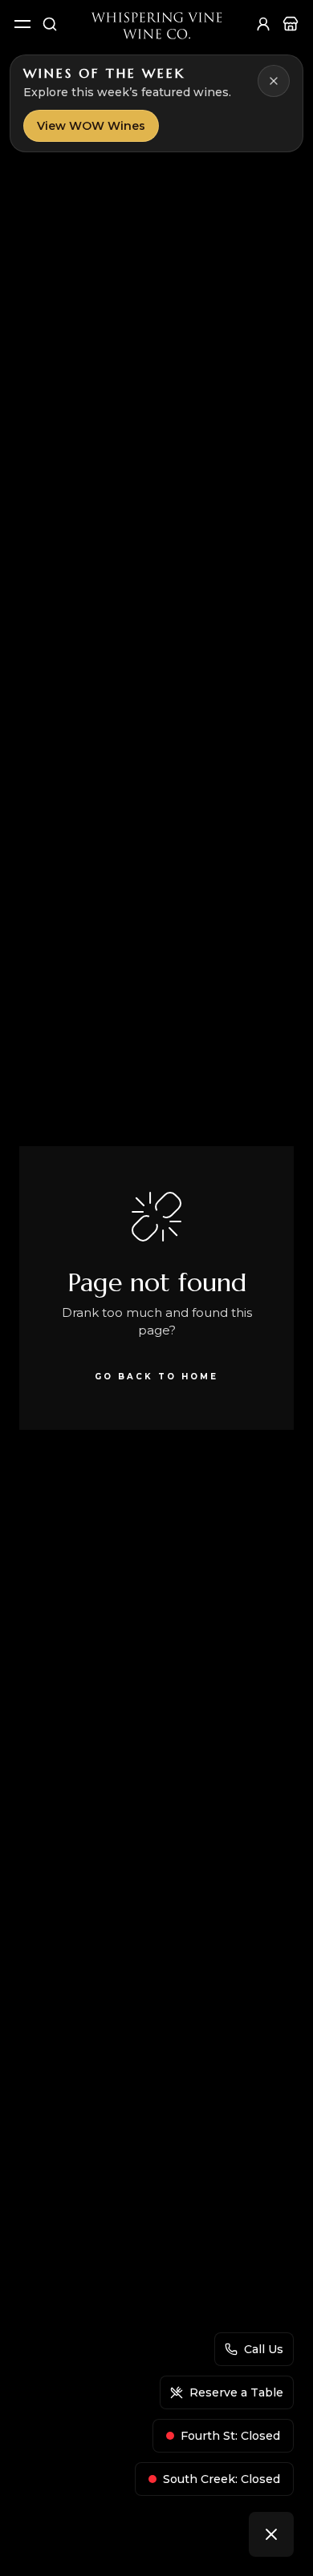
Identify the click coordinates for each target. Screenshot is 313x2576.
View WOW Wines (91, 126)
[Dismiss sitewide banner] (274, 81)
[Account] (263, 24)
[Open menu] (22, 24)
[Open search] (50, 24)
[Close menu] (271, 2534)
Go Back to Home (156, 1377)
